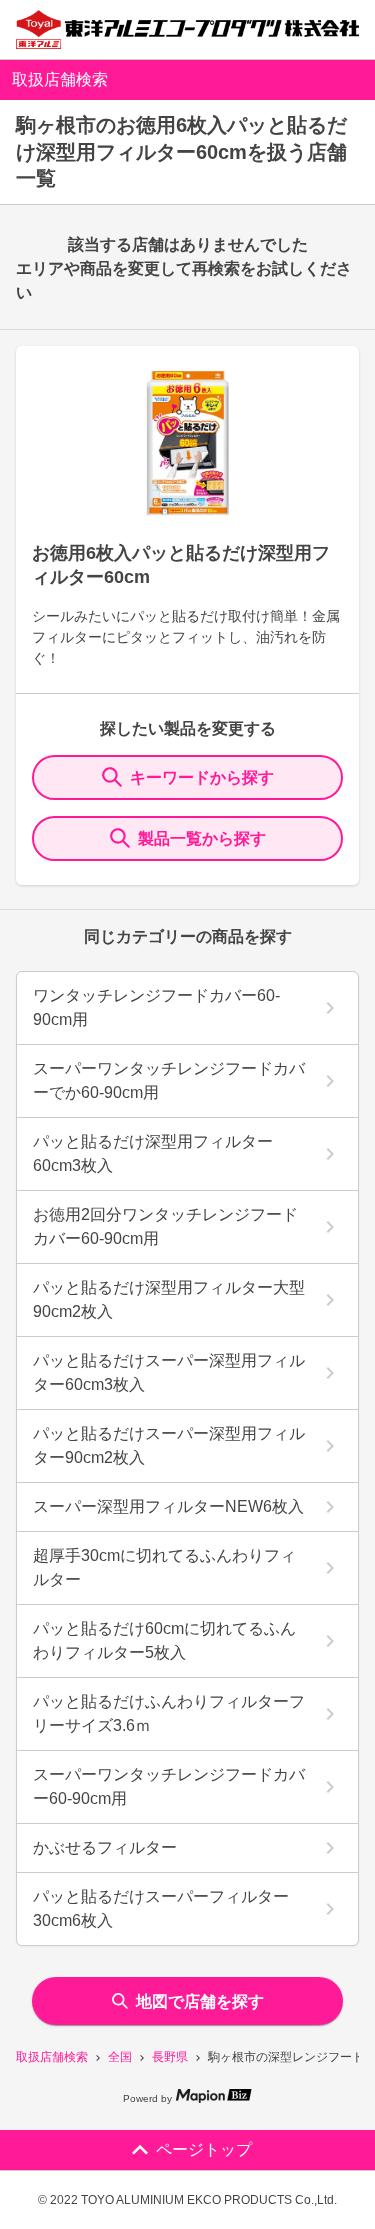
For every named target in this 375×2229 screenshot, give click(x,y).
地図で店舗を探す (200, 2001)
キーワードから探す (202, 777)
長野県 (170, 2057)
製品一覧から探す (202, 838)
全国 (120, 2057)
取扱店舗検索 (52, 2057)
